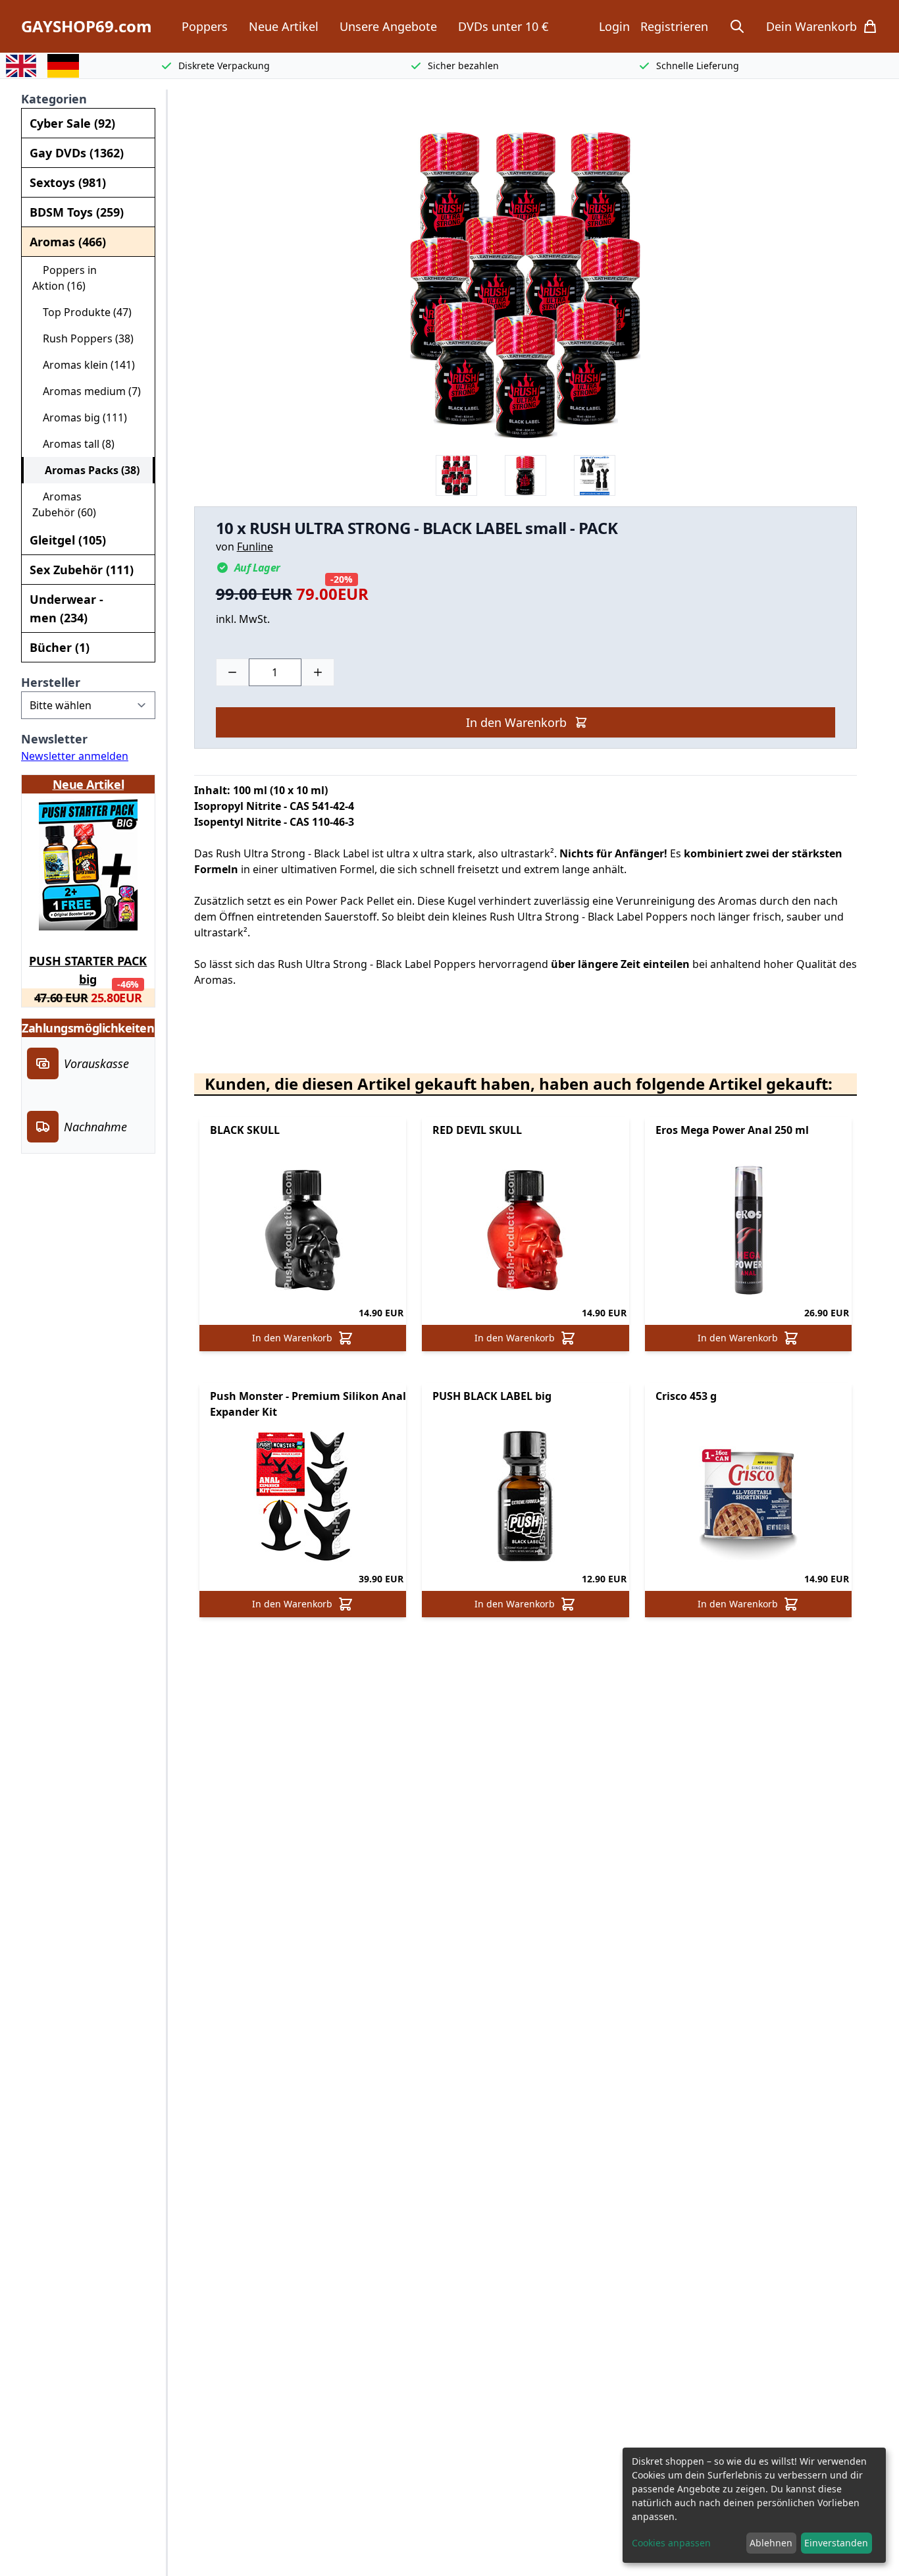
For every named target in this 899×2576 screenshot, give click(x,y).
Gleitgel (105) (68, 540)
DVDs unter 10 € (503, 26)
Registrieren (674, 26)
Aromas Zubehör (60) (64, 504)
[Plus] (318, 672)
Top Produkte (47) (82, 312)
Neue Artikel (284, 26)
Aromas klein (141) (84, 365)
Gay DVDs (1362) (77, 153)
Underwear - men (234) (66, 608)
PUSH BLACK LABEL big (492, 1396)
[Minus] (232, 672)
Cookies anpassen (671, 2543)
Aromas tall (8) (73, 444)
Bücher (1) (60, 647)
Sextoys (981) (68, 182)
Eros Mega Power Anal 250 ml (732, 1130)
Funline (255, 547)
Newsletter (54, 739)
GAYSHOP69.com (87, 26)
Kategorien (54, 99)
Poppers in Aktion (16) (64, 278)
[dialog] (754, 2505)
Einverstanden (836, 2543)
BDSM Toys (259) (77, 212)
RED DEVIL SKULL (477, 1130)
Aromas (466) (68, 242)
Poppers (205, 26)
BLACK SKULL (245, 1130)
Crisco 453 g (686, 1396)
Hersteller (51, 682)
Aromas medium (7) (87, 391)
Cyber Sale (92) (72, 123)
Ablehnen (771, 2543)
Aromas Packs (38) (87, 470)
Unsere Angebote (388, 26)
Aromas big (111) (80, 417)
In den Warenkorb (516, 722)
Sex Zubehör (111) (82, 570)
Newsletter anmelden (75, 756)
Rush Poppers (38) (83, 338)
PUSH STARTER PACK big (88, 968)
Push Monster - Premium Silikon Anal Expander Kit (308, 1404)
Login (614, 26)
